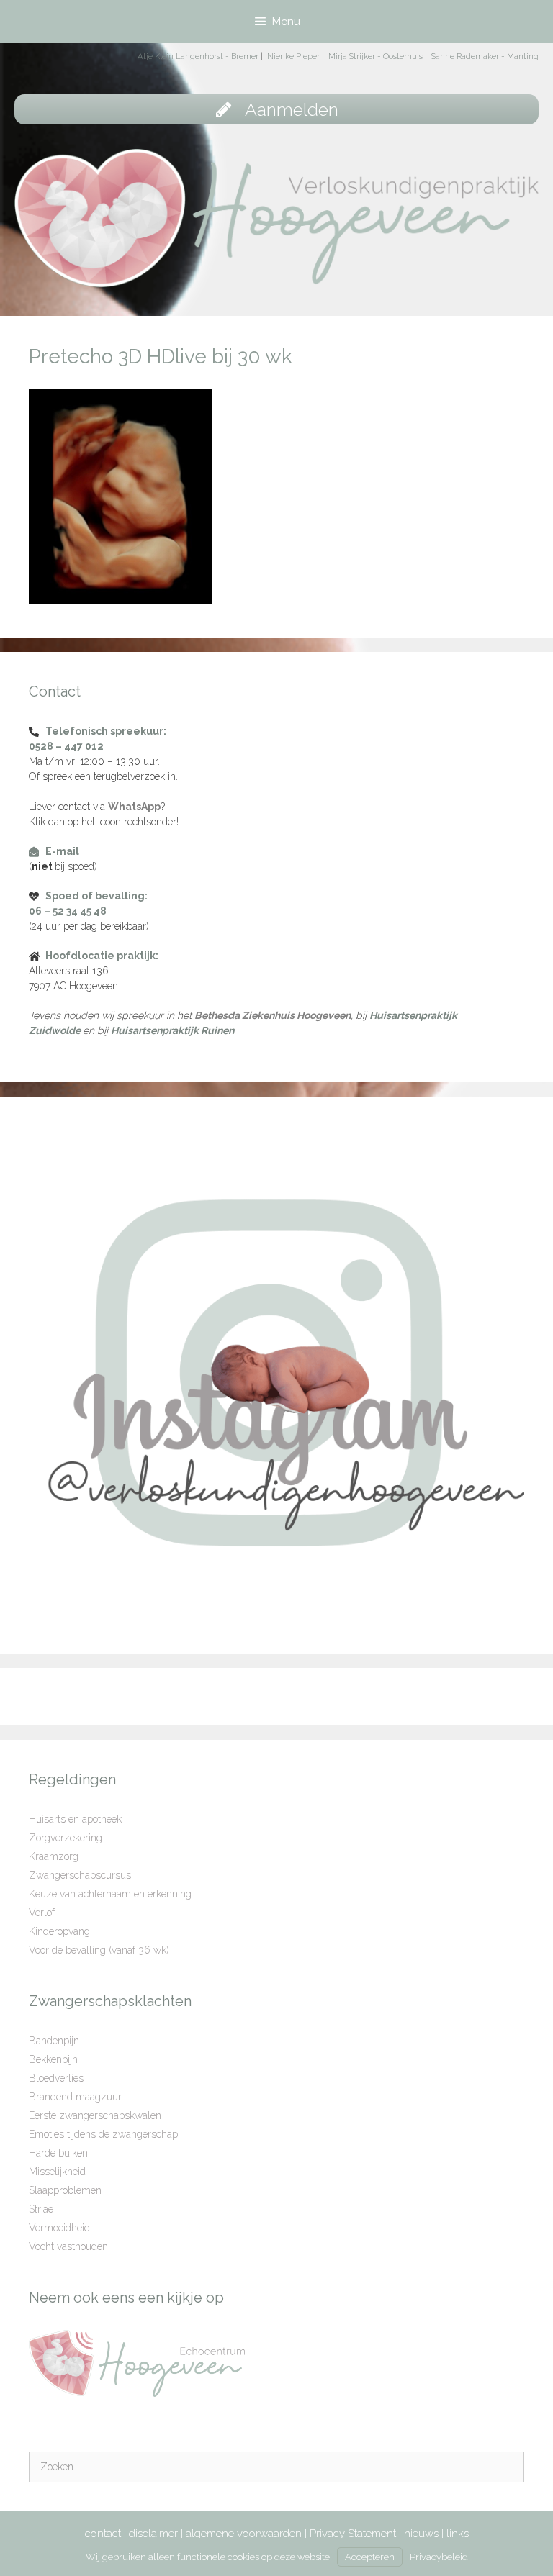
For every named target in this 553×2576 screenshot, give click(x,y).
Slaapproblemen (65, 2190)
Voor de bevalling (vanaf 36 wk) (99, 1950)
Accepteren (370, 2557)
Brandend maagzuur (75, 2097)
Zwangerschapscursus (80, 1875)
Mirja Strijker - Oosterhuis (376, 56)
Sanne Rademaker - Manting (485, 56)
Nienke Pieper (293, 56)
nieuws (421, 2534)
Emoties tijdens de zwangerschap (103, 2134)
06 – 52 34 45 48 (68, 911)
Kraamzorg (54, 1856)
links (458, 2534)
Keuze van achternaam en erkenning (110, 1894)
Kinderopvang (59, 1931)
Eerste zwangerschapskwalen (95, 2115)
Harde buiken (58, 2153)
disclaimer (153, 2534)
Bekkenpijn (53, 2059)
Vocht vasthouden (68, 2246)
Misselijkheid (57, 2172)
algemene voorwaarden (244, 2534)
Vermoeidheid (59, 2228)
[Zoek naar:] (276, 2467)
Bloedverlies (56, 2078)
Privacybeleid (439, 2557)
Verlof (42, 1913)
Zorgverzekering (66, 1838)
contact (103, 2534)
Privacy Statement (353, 2534)
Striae (41, 2209)
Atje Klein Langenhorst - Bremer (198, 56)
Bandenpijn (54, 2041)
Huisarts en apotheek (75, 1819)
